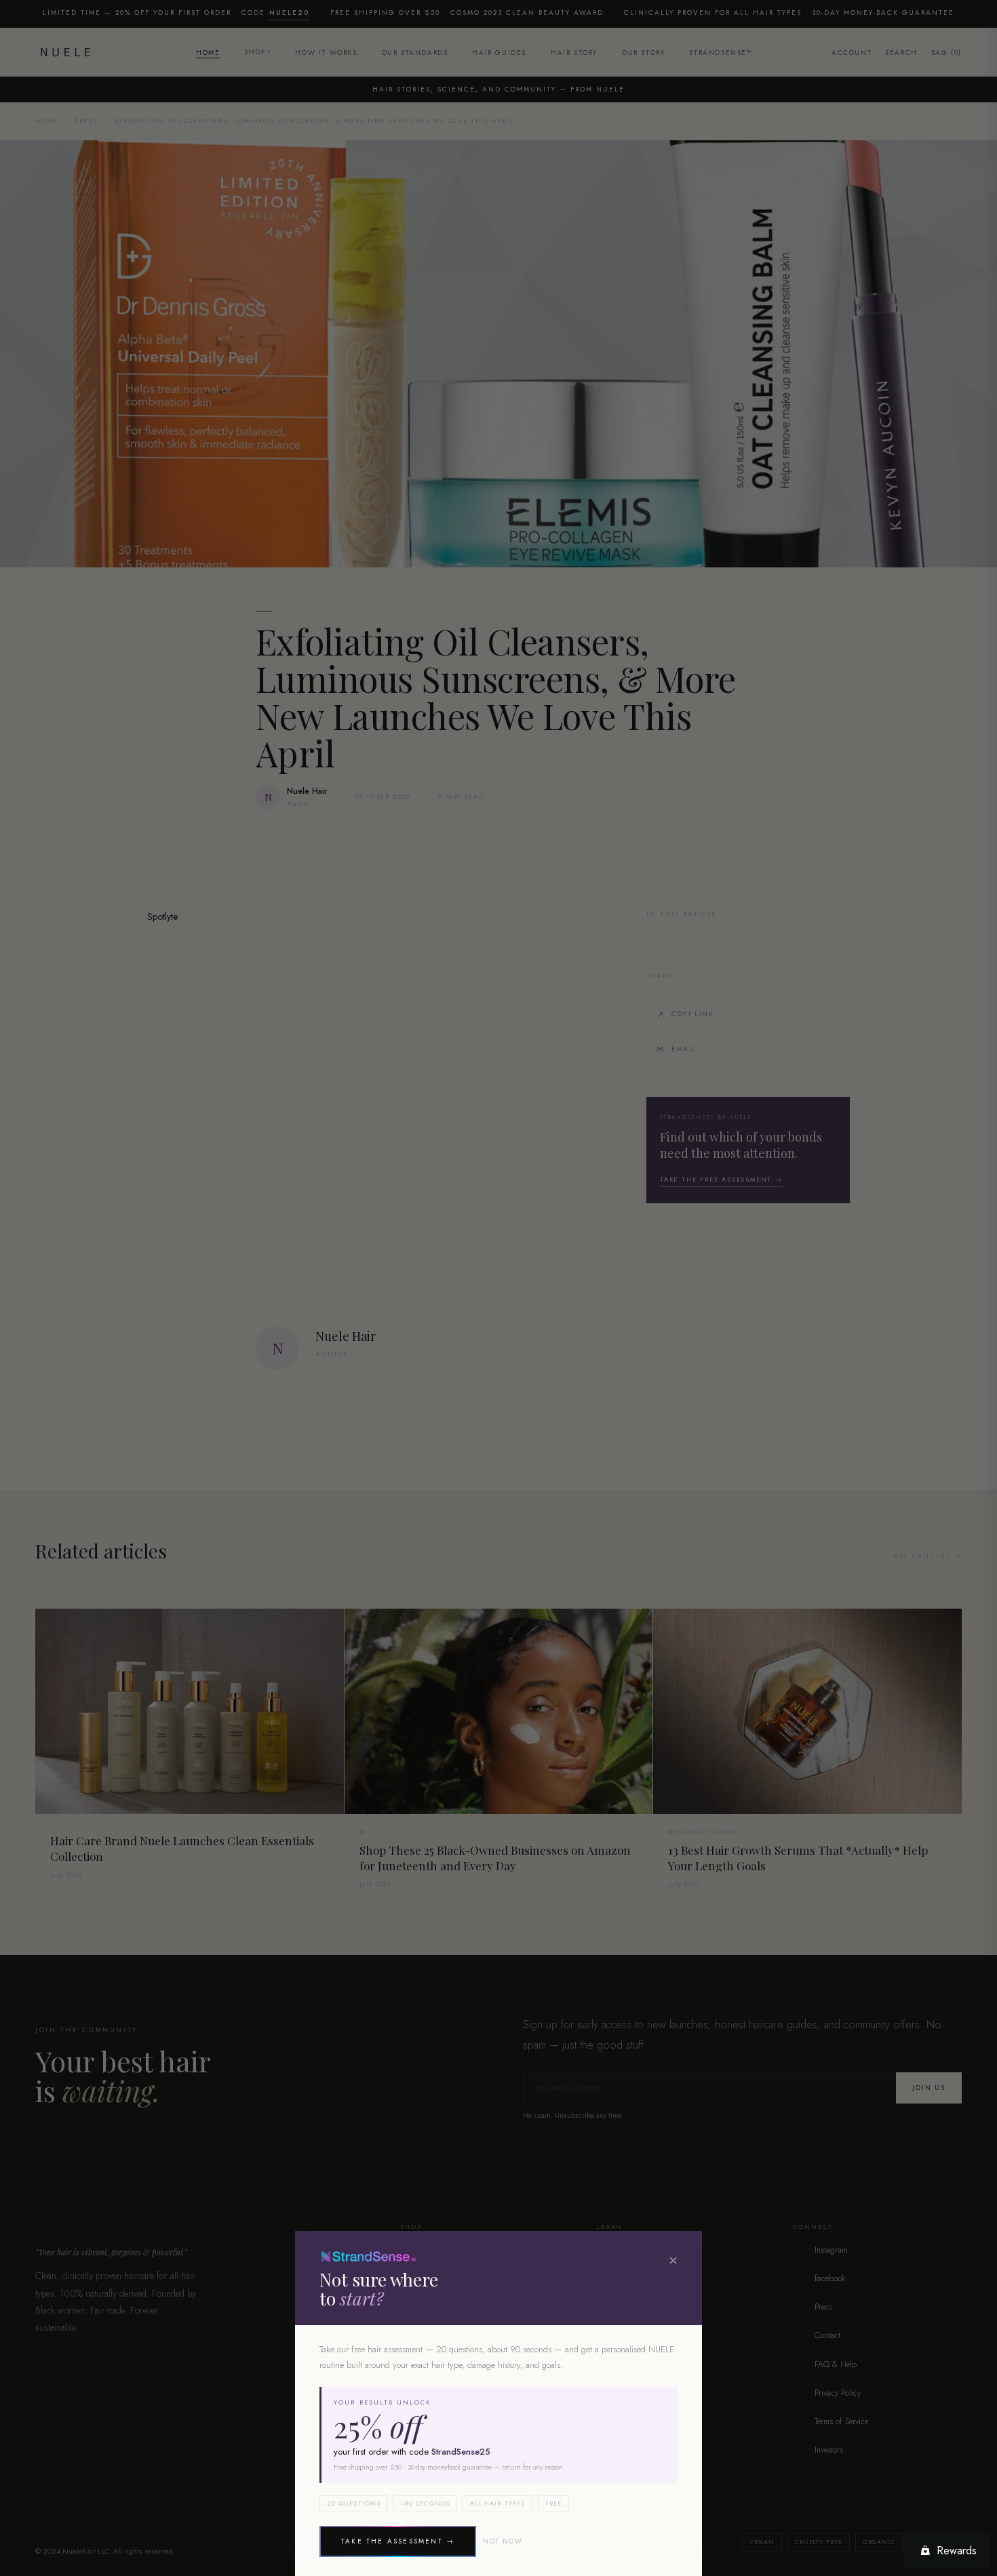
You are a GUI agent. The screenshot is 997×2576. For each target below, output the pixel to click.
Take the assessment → (398, 2541)
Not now (503, 2541)
